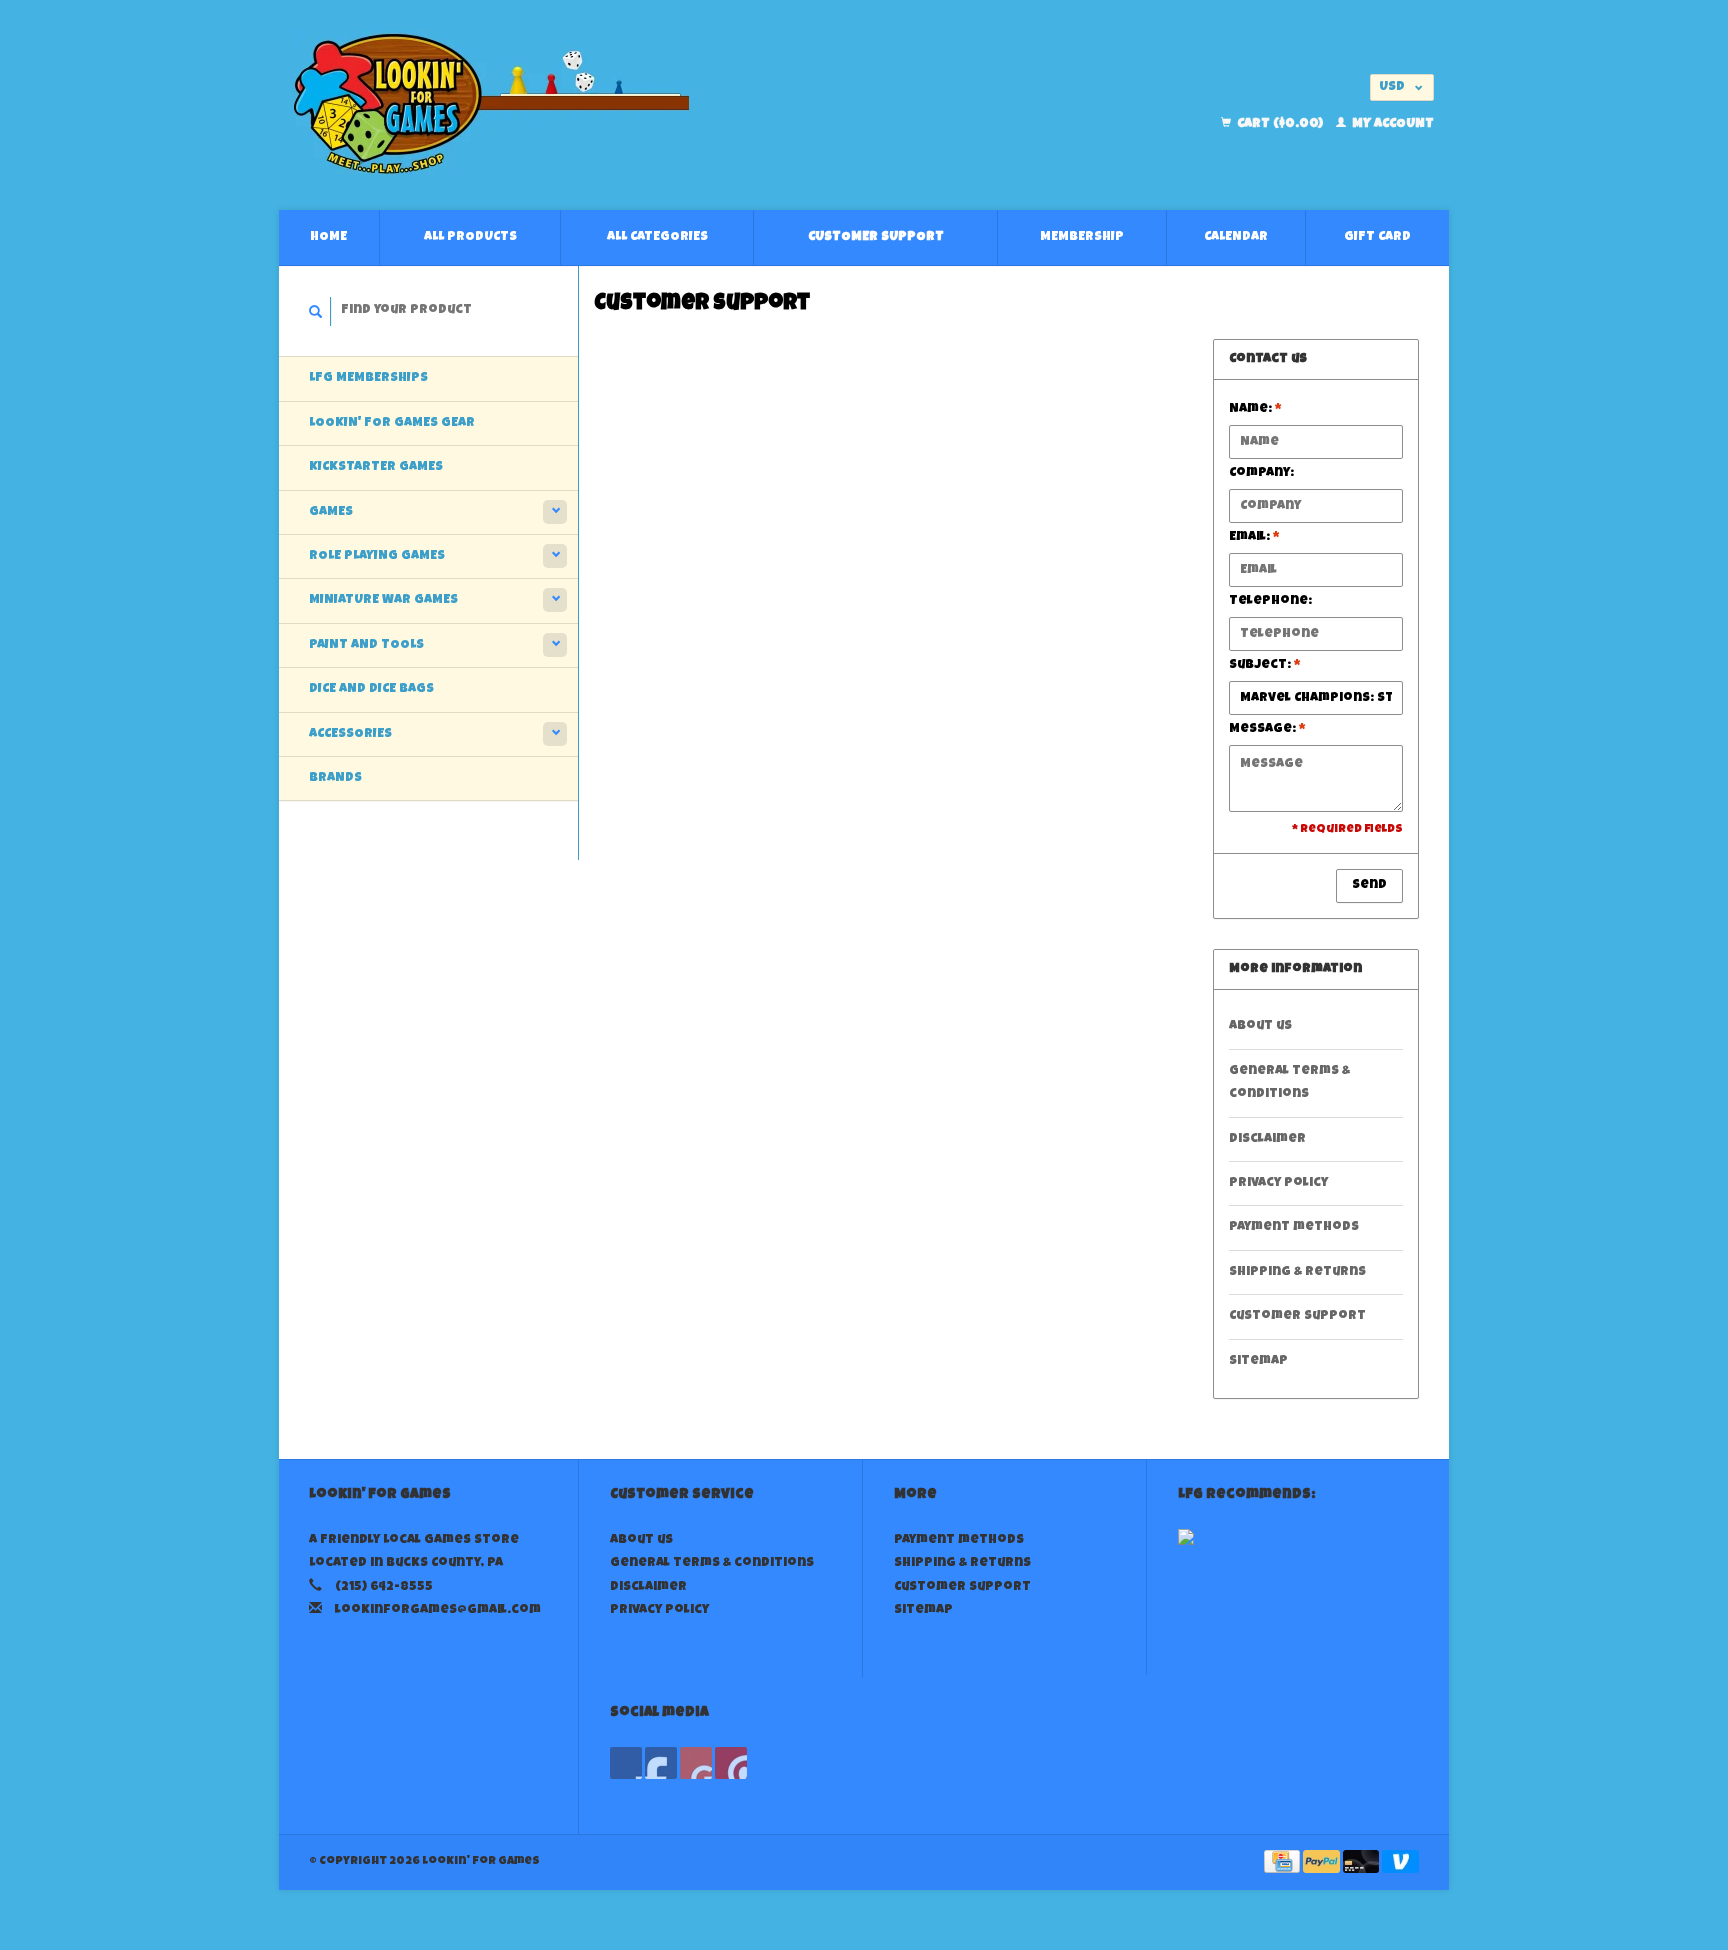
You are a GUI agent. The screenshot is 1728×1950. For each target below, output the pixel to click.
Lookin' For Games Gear (392, 423)
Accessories (350, 734)
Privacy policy (1278, 1183)
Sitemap (1258, 1361)
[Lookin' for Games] (664, 105)
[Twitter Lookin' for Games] (661, 1763)
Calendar (1236, 237)
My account (1391, 124)
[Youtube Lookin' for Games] (696, 1763)
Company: (1261, 473)
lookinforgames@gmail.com (438, 1610)
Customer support (876, 237)
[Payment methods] (1283, 1863)
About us (1260, 1026)
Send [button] (1369, 885)
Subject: (1265, 665)
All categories (657, 237)
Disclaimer (1267, 1139)
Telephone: (1270, 601)
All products (470, 237)
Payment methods (1294, 1227)
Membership (1082, 237)
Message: (1267, 729)
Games (331, 512)
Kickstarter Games (376, 467)
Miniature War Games (383, 600)
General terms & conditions (1289, 1083)
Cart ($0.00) (1280, 124)
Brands (335, 778)
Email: (1254, 537)
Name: (1255, 409)
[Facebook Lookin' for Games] (626, 1763)
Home (328, 237)
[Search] (316, 311)
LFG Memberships (368, 378)
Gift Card (1377, 237)
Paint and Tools (366, 645)
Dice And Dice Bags (371, 689)
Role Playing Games (377, 556)
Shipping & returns (1297, 1272)
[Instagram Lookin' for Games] (731, 1763)
